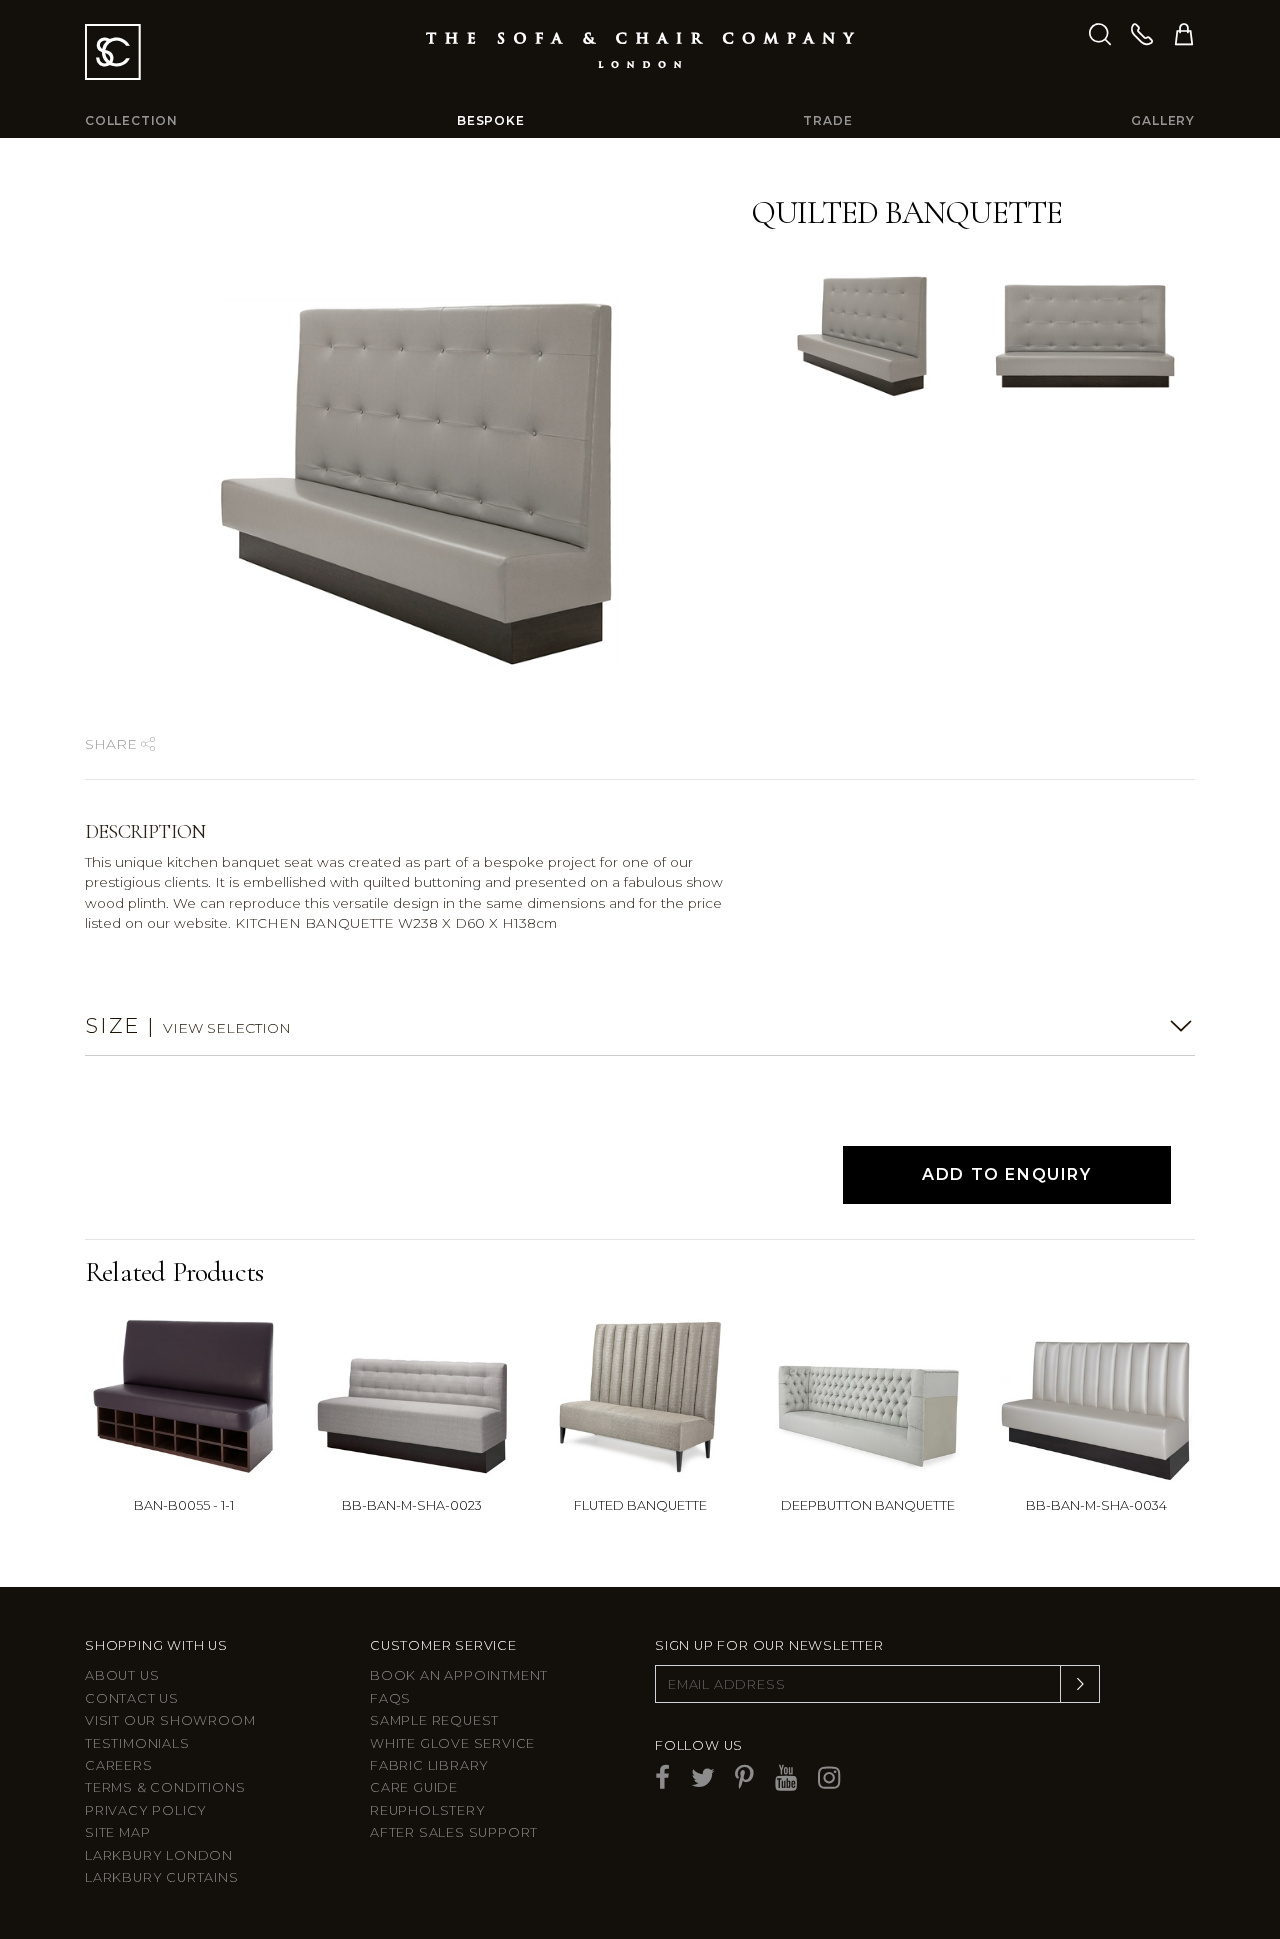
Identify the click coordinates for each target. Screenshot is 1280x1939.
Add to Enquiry (1006, 1174)
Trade (827, 120)
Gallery (1163, 120)
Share (113, 744)
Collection (131, 120)
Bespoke (491, 120)
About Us (122, 1675)
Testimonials (137, 1743)
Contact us (132, 1698)
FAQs (390, 1698)
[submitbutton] (1080, 1684)
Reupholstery (428, 1810)
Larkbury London (159, 1855)
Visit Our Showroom (170, 1720)
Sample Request (434, 1720)
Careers (119, 1765)
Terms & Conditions (165, 1787)
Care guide (414, 1787)
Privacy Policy (146, 1810)
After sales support (454, 1832)
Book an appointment (459, 1675)
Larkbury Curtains (162, 1877)
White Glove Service (452, 1743)
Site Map (117, 1832)
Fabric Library (429, 1765)
